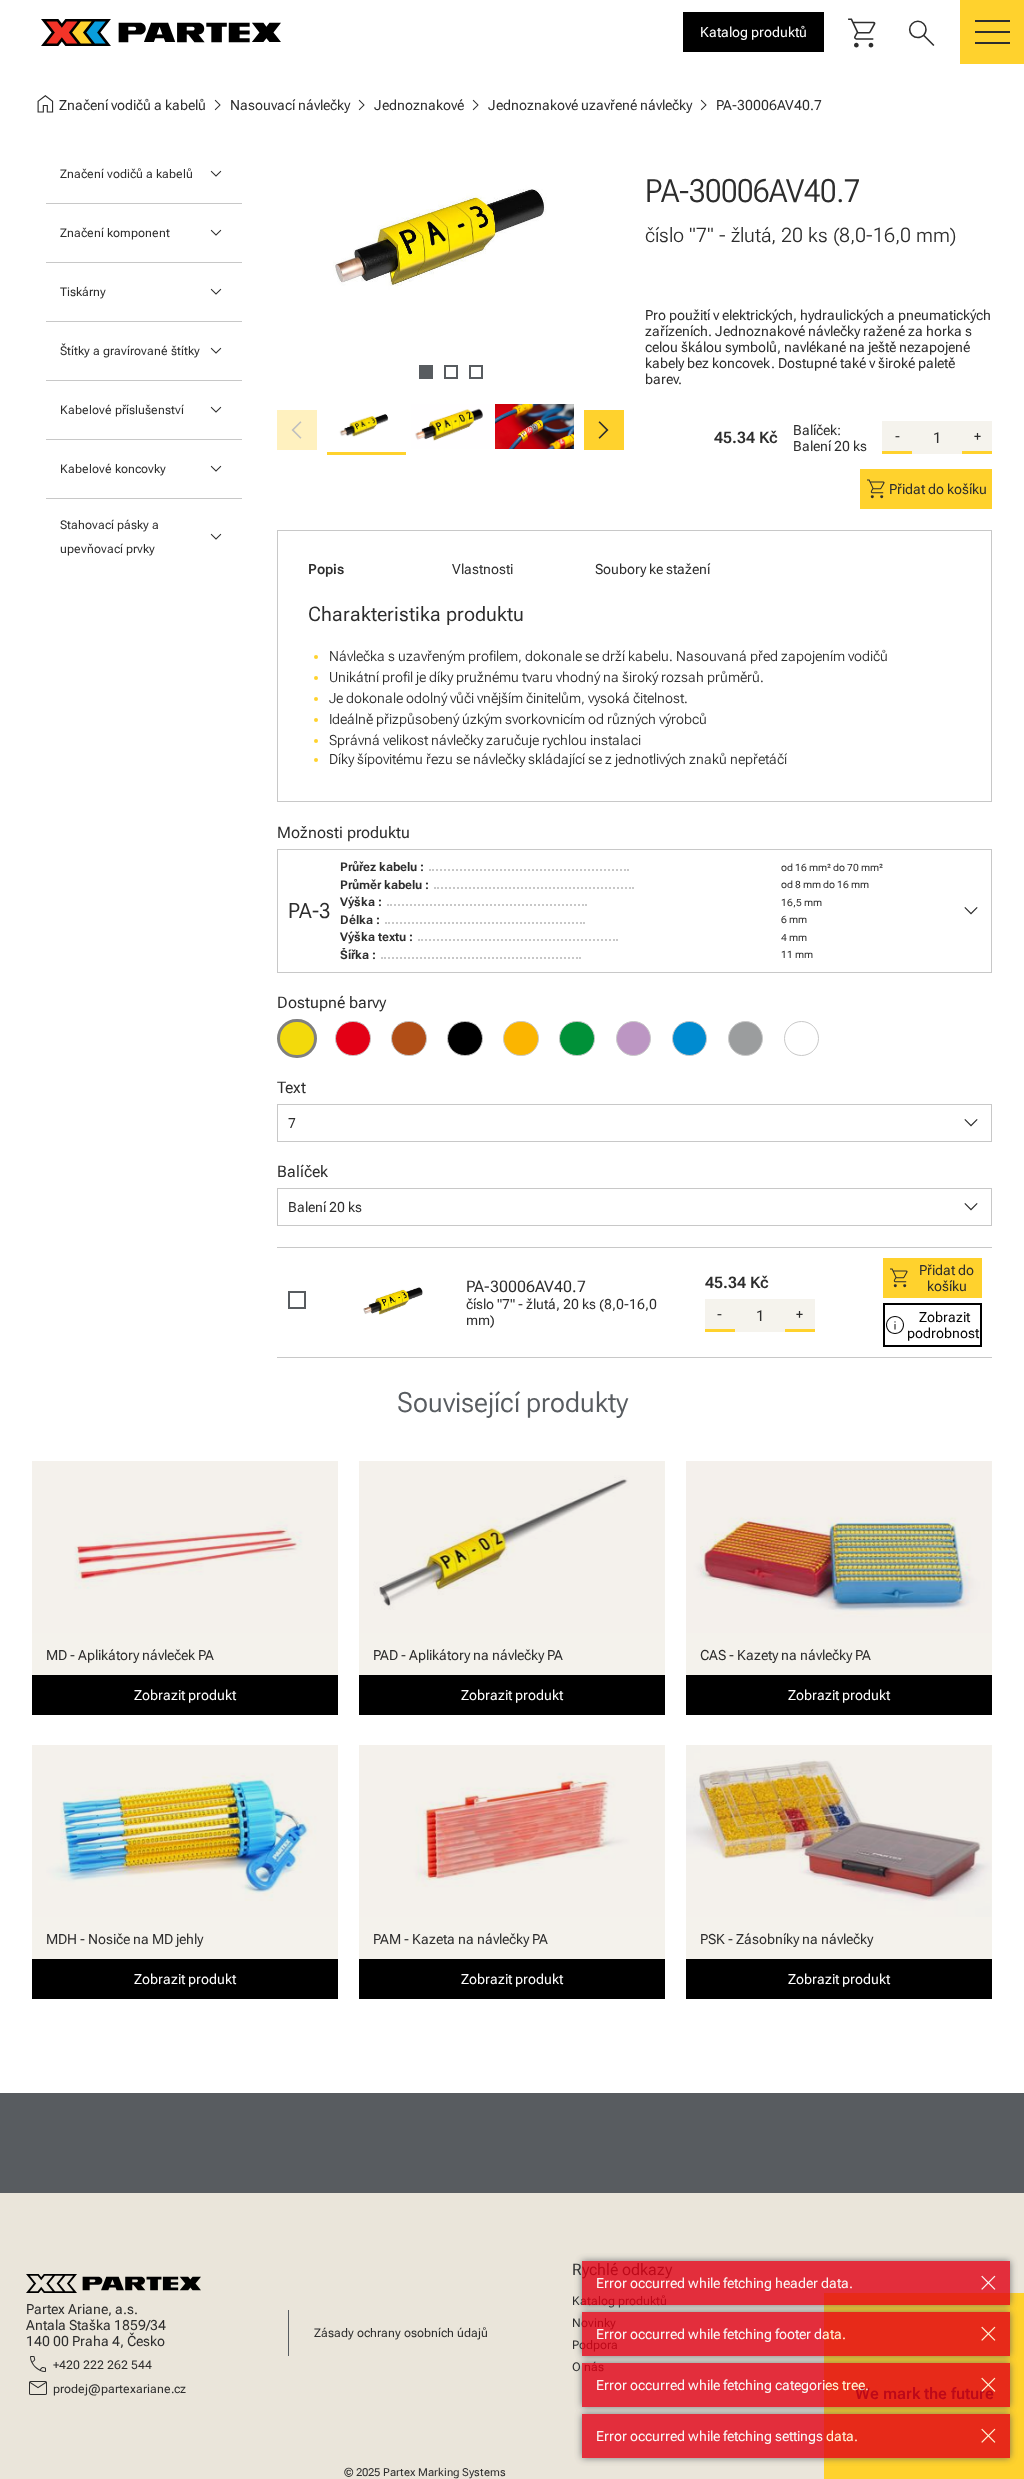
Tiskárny (83, 292)
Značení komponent (115, 233)
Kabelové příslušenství (122, 410)
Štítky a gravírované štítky (130, 351)
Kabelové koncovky (113, 469)
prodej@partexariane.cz (119, 2389)
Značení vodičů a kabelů (126, 174)
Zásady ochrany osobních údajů (401, 2333)
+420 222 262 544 (102, 2365)
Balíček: (817, 430)
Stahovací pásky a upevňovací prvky (109, 537)
